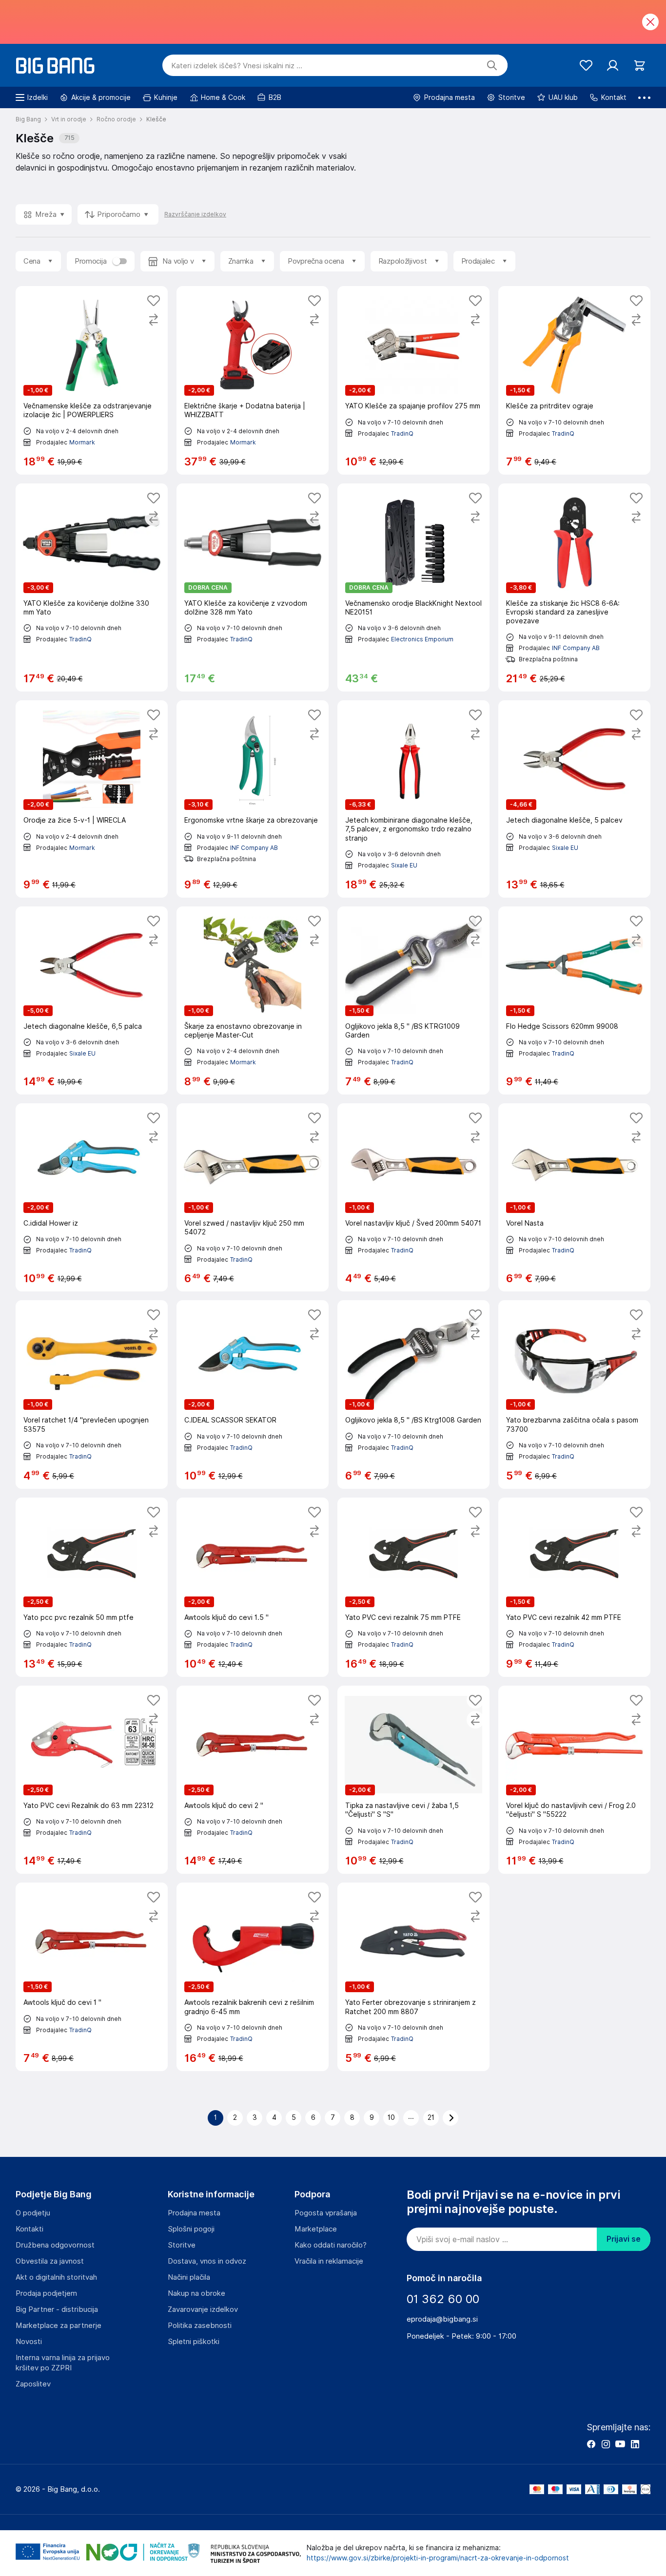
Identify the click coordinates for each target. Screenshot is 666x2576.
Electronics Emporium (422, 639)
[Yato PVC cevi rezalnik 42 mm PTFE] (574, 1587)
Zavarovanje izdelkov (203, 2309)
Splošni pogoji (191, 2229)
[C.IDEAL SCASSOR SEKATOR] (253, 1394)
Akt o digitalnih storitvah (56, 2277)
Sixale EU (404, 865)
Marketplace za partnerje (59, 2326)
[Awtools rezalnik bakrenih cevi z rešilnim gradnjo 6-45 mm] (253, 1977)
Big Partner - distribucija (57, 2309)
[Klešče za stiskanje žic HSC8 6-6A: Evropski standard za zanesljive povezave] (574, 588)
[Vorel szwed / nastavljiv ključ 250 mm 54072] (253, 1197)
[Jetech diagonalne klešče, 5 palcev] (574, 799)
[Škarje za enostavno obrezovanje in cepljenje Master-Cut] (253, 1000)
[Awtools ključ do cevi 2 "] (253, 1780)
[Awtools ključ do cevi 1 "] (92, 1977)
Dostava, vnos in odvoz (207, 2261)
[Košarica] (639, 66)
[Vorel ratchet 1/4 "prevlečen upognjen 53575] (92, 1394)
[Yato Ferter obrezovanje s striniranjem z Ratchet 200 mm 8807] (413, 1977)
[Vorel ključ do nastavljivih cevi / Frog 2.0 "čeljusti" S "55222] (574, 1780)
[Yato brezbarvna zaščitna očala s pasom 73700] (574, 1394)
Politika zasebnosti (200, 2326)
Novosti (29, 2342)
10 (391, 2117)
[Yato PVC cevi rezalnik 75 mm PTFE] (413, 1587)
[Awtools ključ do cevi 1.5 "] (253, 1587)
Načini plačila (189, 2277)
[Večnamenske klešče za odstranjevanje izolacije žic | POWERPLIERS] (92, 380)
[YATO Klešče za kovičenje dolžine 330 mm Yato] (92, 588)
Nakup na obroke (196, 2293)
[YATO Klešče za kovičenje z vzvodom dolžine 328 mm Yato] (253, 588)
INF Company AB (576, 648)
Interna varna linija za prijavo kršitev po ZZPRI (63, 2363)
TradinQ (402, 433)
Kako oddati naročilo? (331, 2245)
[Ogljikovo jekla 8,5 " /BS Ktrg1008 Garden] (413, 1394)
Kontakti (29, 2229)
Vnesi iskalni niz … (237, 66)
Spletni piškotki (194, 2342)
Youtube (620, 2444)
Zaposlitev (33, 2384)
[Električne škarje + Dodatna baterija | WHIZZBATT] (253, 380)
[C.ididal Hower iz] (92, 1197)
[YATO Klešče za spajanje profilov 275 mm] (413, 380)
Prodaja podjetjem (46, 2293)
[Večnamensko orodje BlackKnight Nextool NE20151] (413, 588)
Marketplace (316, 2229)
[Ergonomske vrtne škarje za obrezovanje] (253, 799)
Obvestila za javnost (50, 2261)
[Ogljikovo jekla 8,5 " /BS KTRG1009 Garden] (413, 1000)
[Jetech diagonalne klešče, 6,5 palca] (92, 1000)
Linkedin (635, 2444)
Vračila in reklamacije (329, 2261)
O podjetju (33, 2213)
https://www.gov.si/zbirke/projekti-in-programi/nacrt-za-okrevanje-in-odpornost (438, 2558)
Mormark (82, 442)
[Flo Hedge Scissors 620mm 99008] (574, 1000)
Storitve (182, 2245)
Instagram (606, 2444)
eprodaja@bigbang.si (442, 2319)
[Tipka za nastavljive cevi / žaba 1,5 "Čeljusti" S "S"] (413, 1780)
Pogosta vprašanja (326, 2213)
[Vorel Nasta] (574, 1197)
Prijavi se (624, 2239)
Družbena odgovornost (55, 2245)
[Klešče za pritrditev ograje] (574, 380)
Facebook (591, 2444)
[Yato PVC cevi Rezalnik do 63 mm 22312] (92, 1780)
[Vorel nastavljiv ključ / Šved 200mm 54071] (413, 1197)
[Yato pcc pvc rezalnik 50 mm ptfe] (92, 1587)
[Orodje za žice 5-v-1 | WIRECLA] (92, 799)
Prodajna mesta (194, 2213)
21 (431, 2117)
